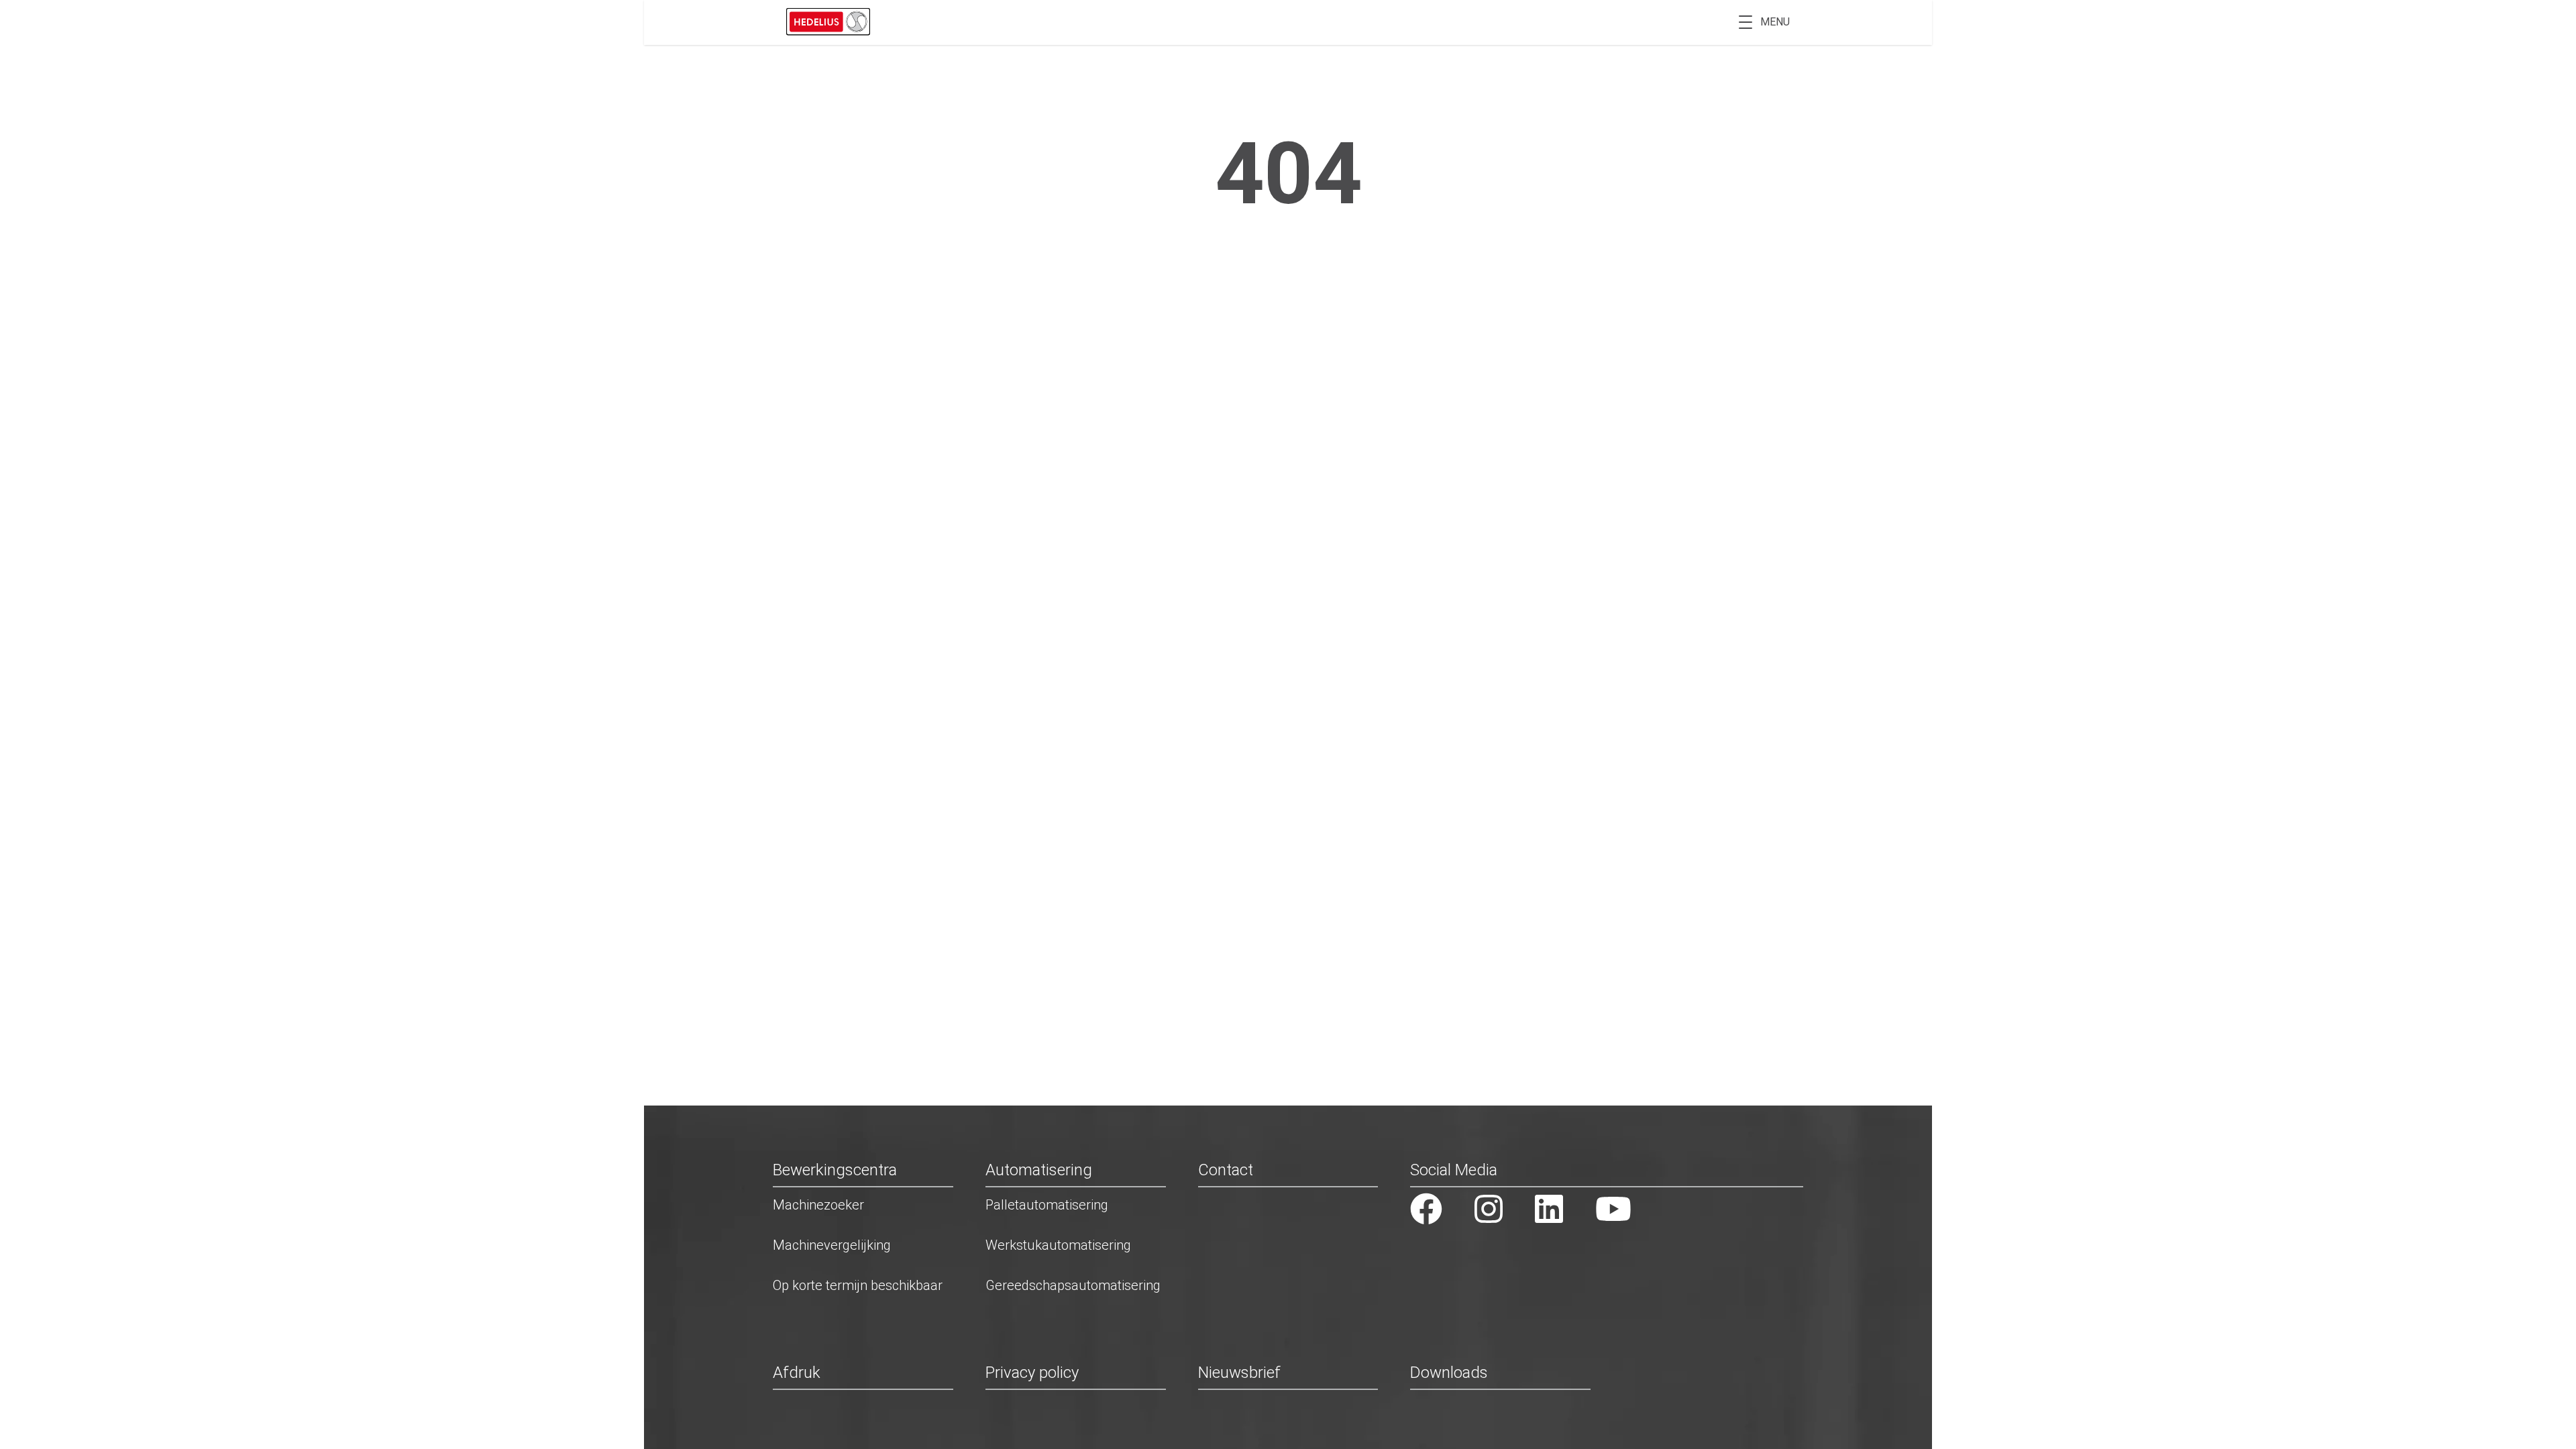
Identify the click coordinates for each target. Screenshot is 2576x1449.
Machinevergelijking (832, 1245)
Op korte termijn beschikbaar (858, 1285)
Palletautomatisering (1047, 1205)
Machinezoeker (818, 1205)
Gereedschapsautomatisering (1073, 1285)
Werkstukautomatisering (1058, 1245)
